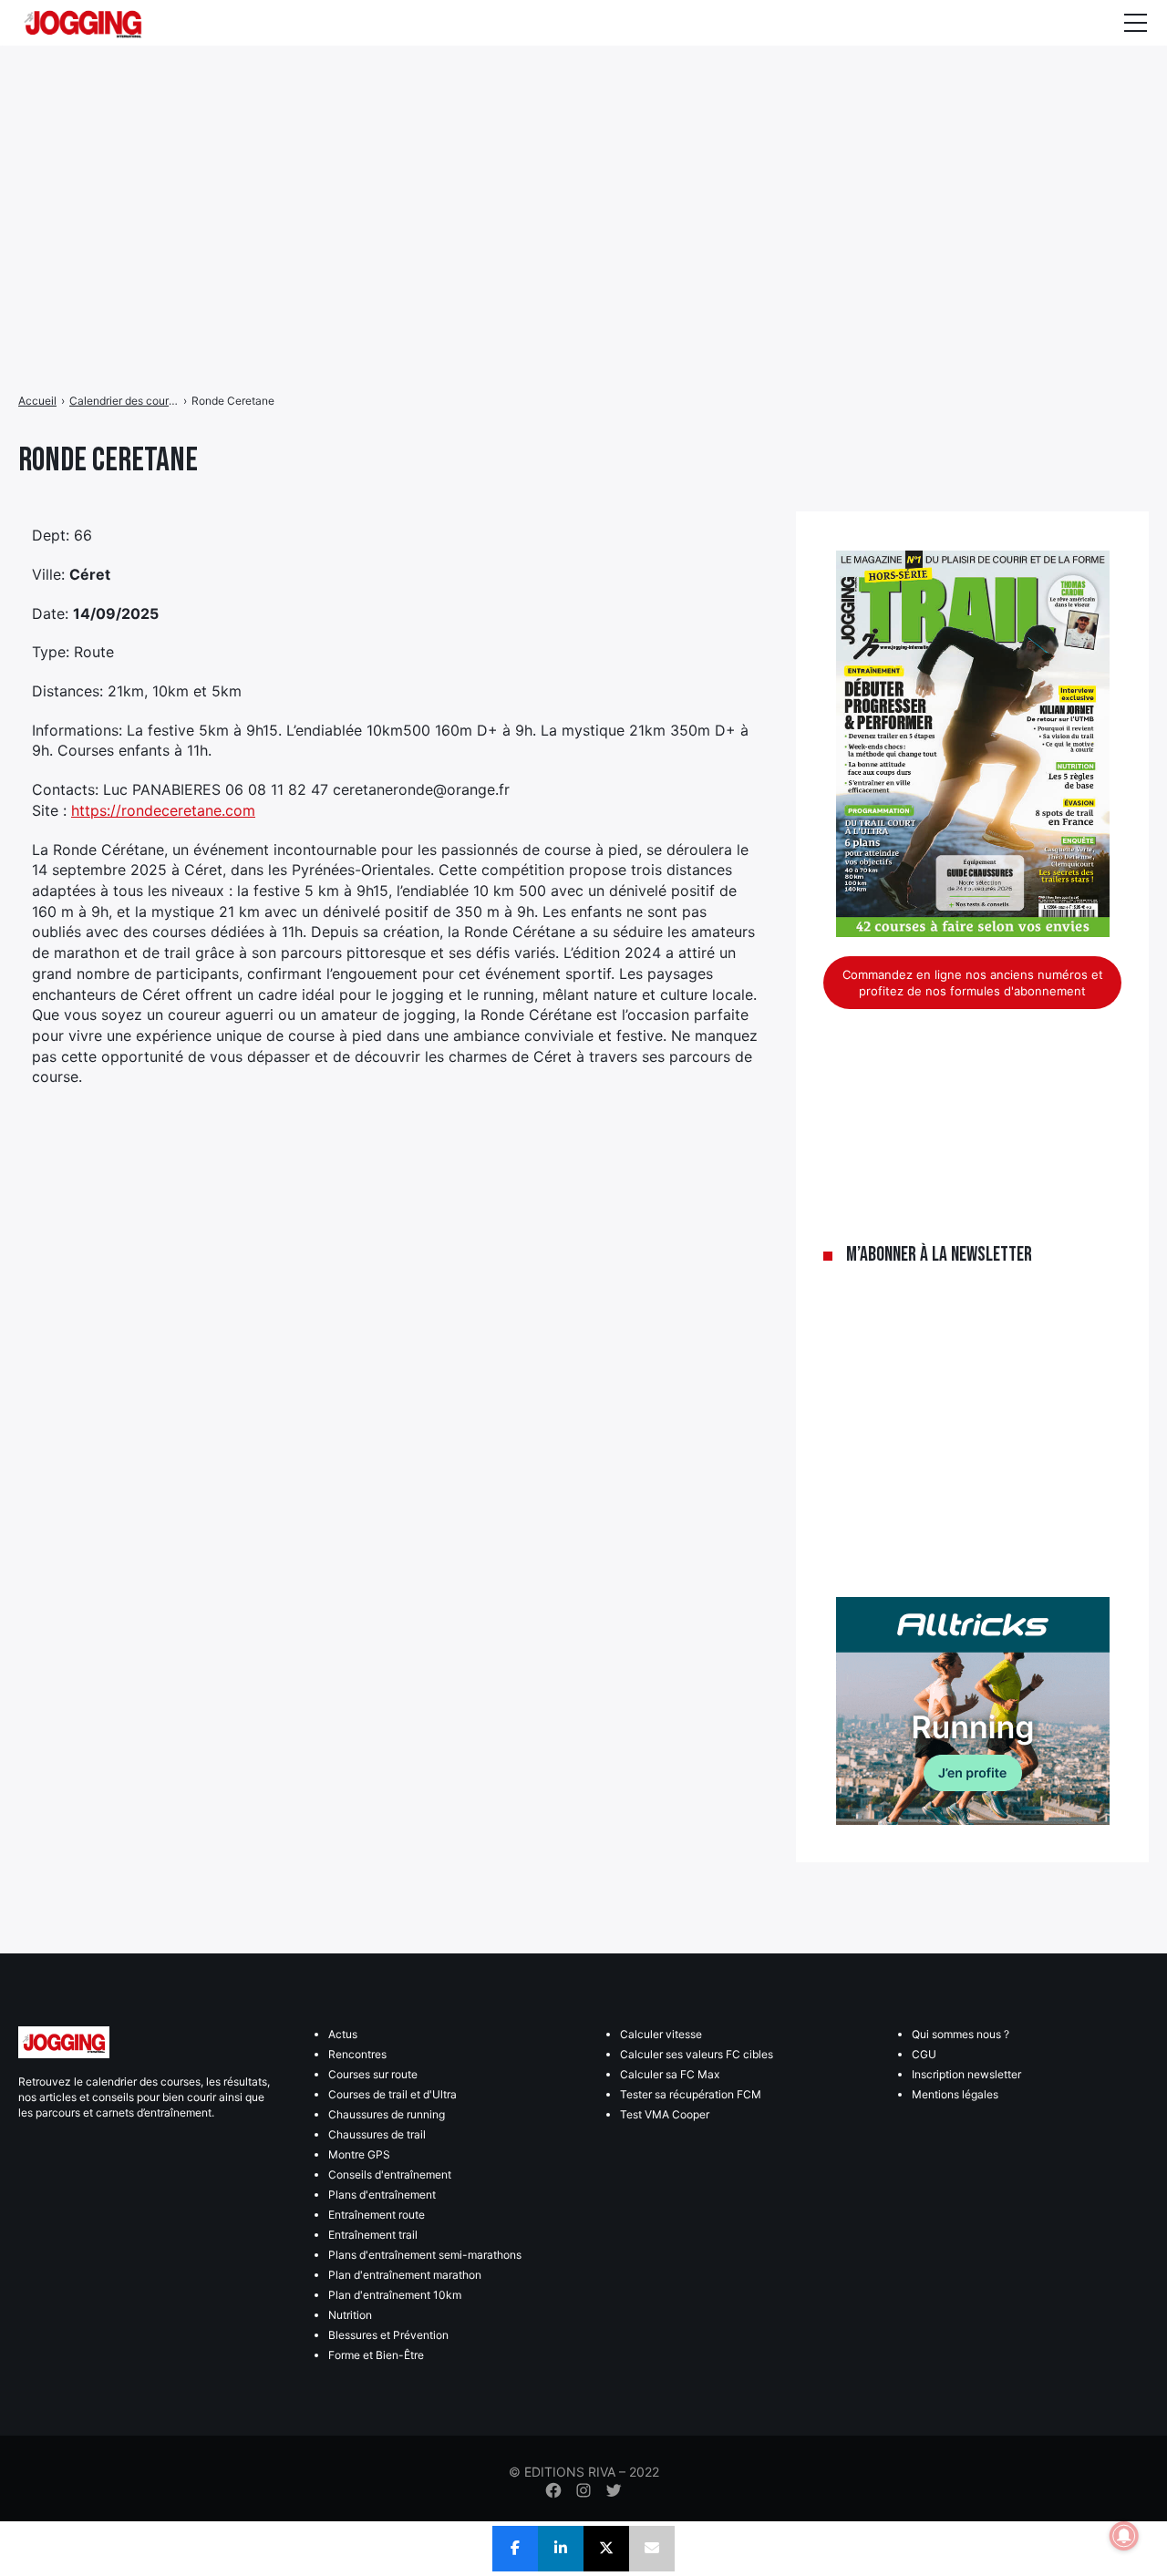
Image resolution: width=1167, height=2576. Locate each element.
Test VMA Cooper (665, 2114)
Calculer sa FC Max (670, 2074)
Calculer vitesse (661, 2034)
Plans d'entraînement (382, 2195)
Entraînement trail (373, 2235)
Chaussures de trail (377, 2134)
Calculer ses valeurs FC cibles (697, 2054)
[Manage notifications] (1124, 2536)
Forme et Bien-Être (376, 2355)
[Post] (606, 2549)
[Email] (652, 2549)
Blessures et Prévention (388, 2335)
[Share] (515, 2549)
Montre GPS (359, 2154)
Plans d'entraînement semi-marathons (425, 2255)
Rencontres (357, 2054)
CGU (924, 2054)
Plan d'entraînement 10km (395, 2295)
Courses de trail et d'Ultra (392, 2094)
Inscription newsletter (966, 2074)
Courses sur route (373, 2074)
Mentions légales (955, 2094)
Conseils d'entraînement (390, 2174)
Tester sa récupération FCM (691, 2094)
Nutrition (350, 2315)
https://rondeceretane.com (163, 810)
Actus (343, 2034)
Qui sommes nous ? (960, 2034)
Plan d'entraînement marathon (405, 2275)
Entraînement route (377, 2215)
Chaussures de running (387, 2114)
